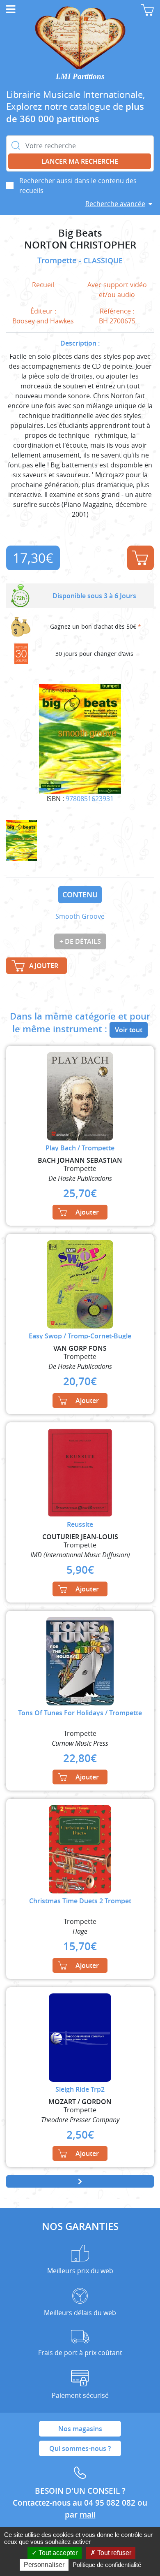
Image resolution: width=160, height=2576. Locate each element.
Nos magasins (80, 2429)
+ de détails (80, 941)
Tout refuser (113, 2553)
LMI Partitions (80, 76)
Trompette (58, 260)
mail (88, 2515)
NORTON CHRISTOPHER (80, 245)
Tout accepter (57, 2553)
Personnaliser (44, 2565)
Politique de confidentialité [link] (107, 2565)
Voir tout (129, 1030)
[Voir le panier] (147, 10)
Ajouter (141, 558)
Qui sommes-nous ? (80, 2448)
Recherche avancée (115, 204)
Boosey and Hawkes (43, 321)
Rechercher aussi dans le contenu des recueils (78, 186)
